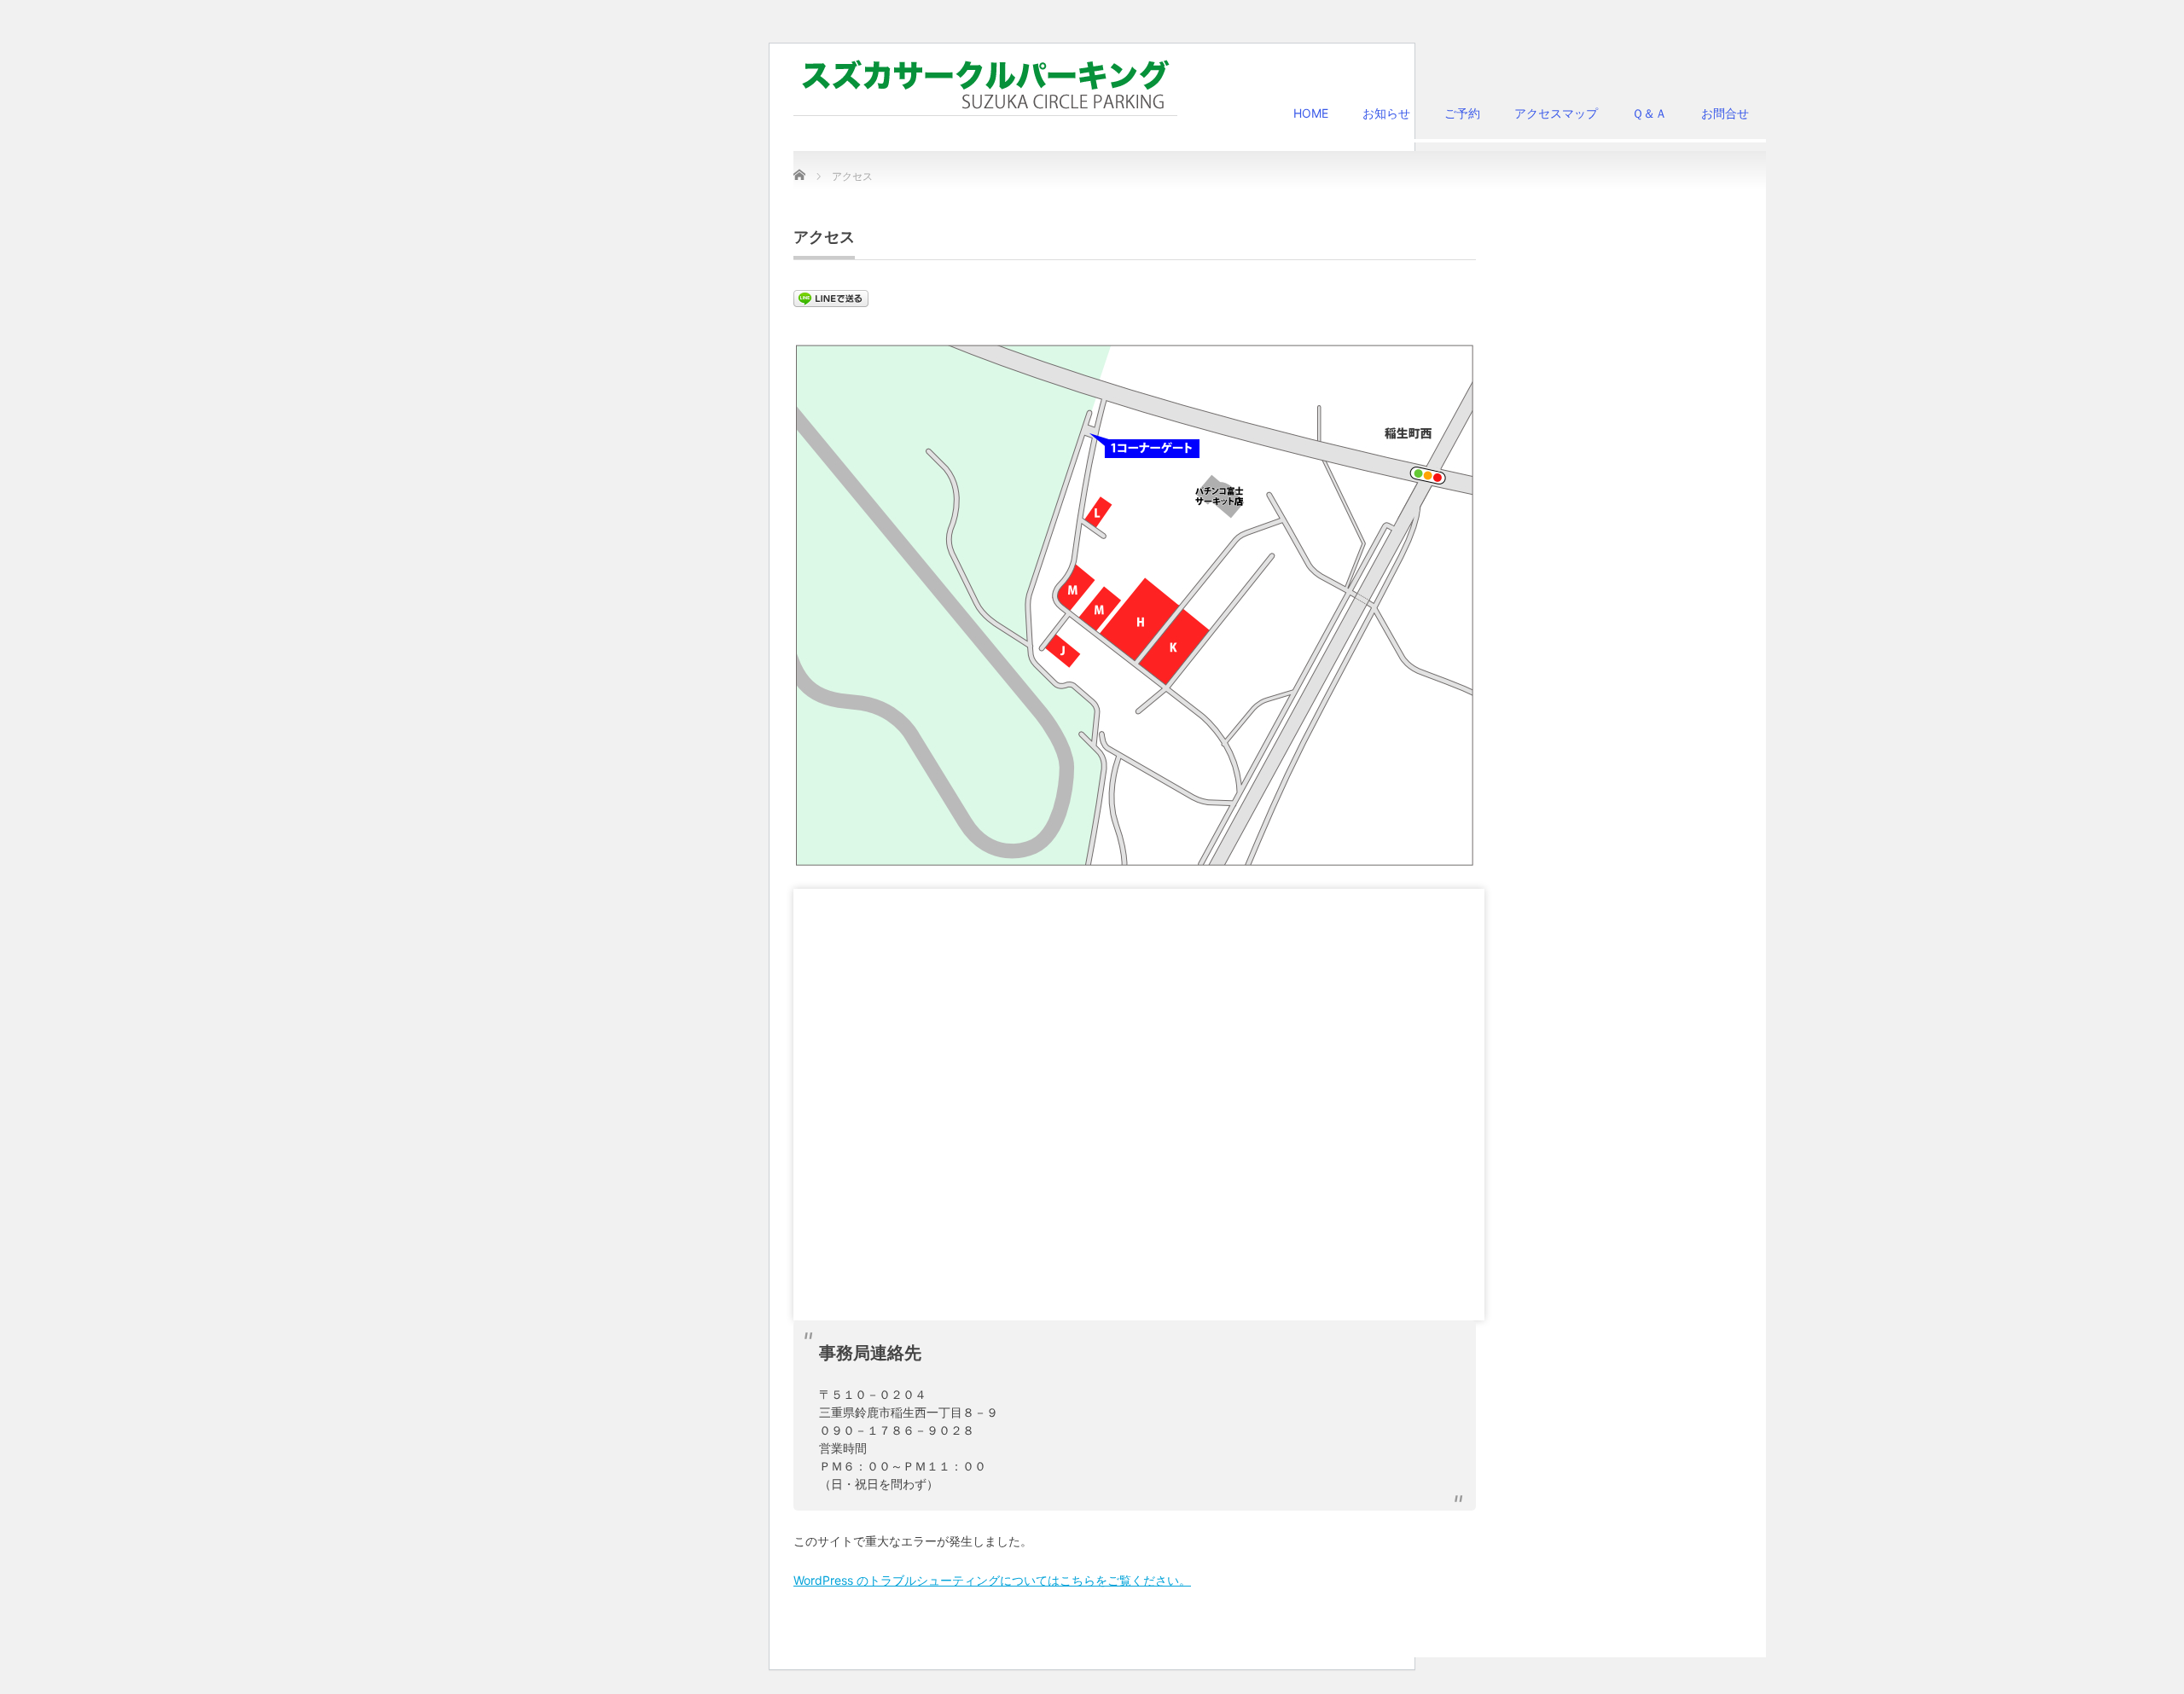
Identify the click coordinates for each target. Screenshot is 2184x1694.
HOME (1311, 113)
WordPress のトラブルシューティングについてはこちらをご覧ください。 (992, 1580)
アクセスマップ (1556, 113)
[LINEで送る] (831, 297)
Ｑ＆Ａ (1650, 113)
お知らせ (1386, 113)
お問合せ (1725, 113)
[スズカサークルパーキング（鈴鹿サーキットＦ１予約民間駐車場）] (985, 85)
